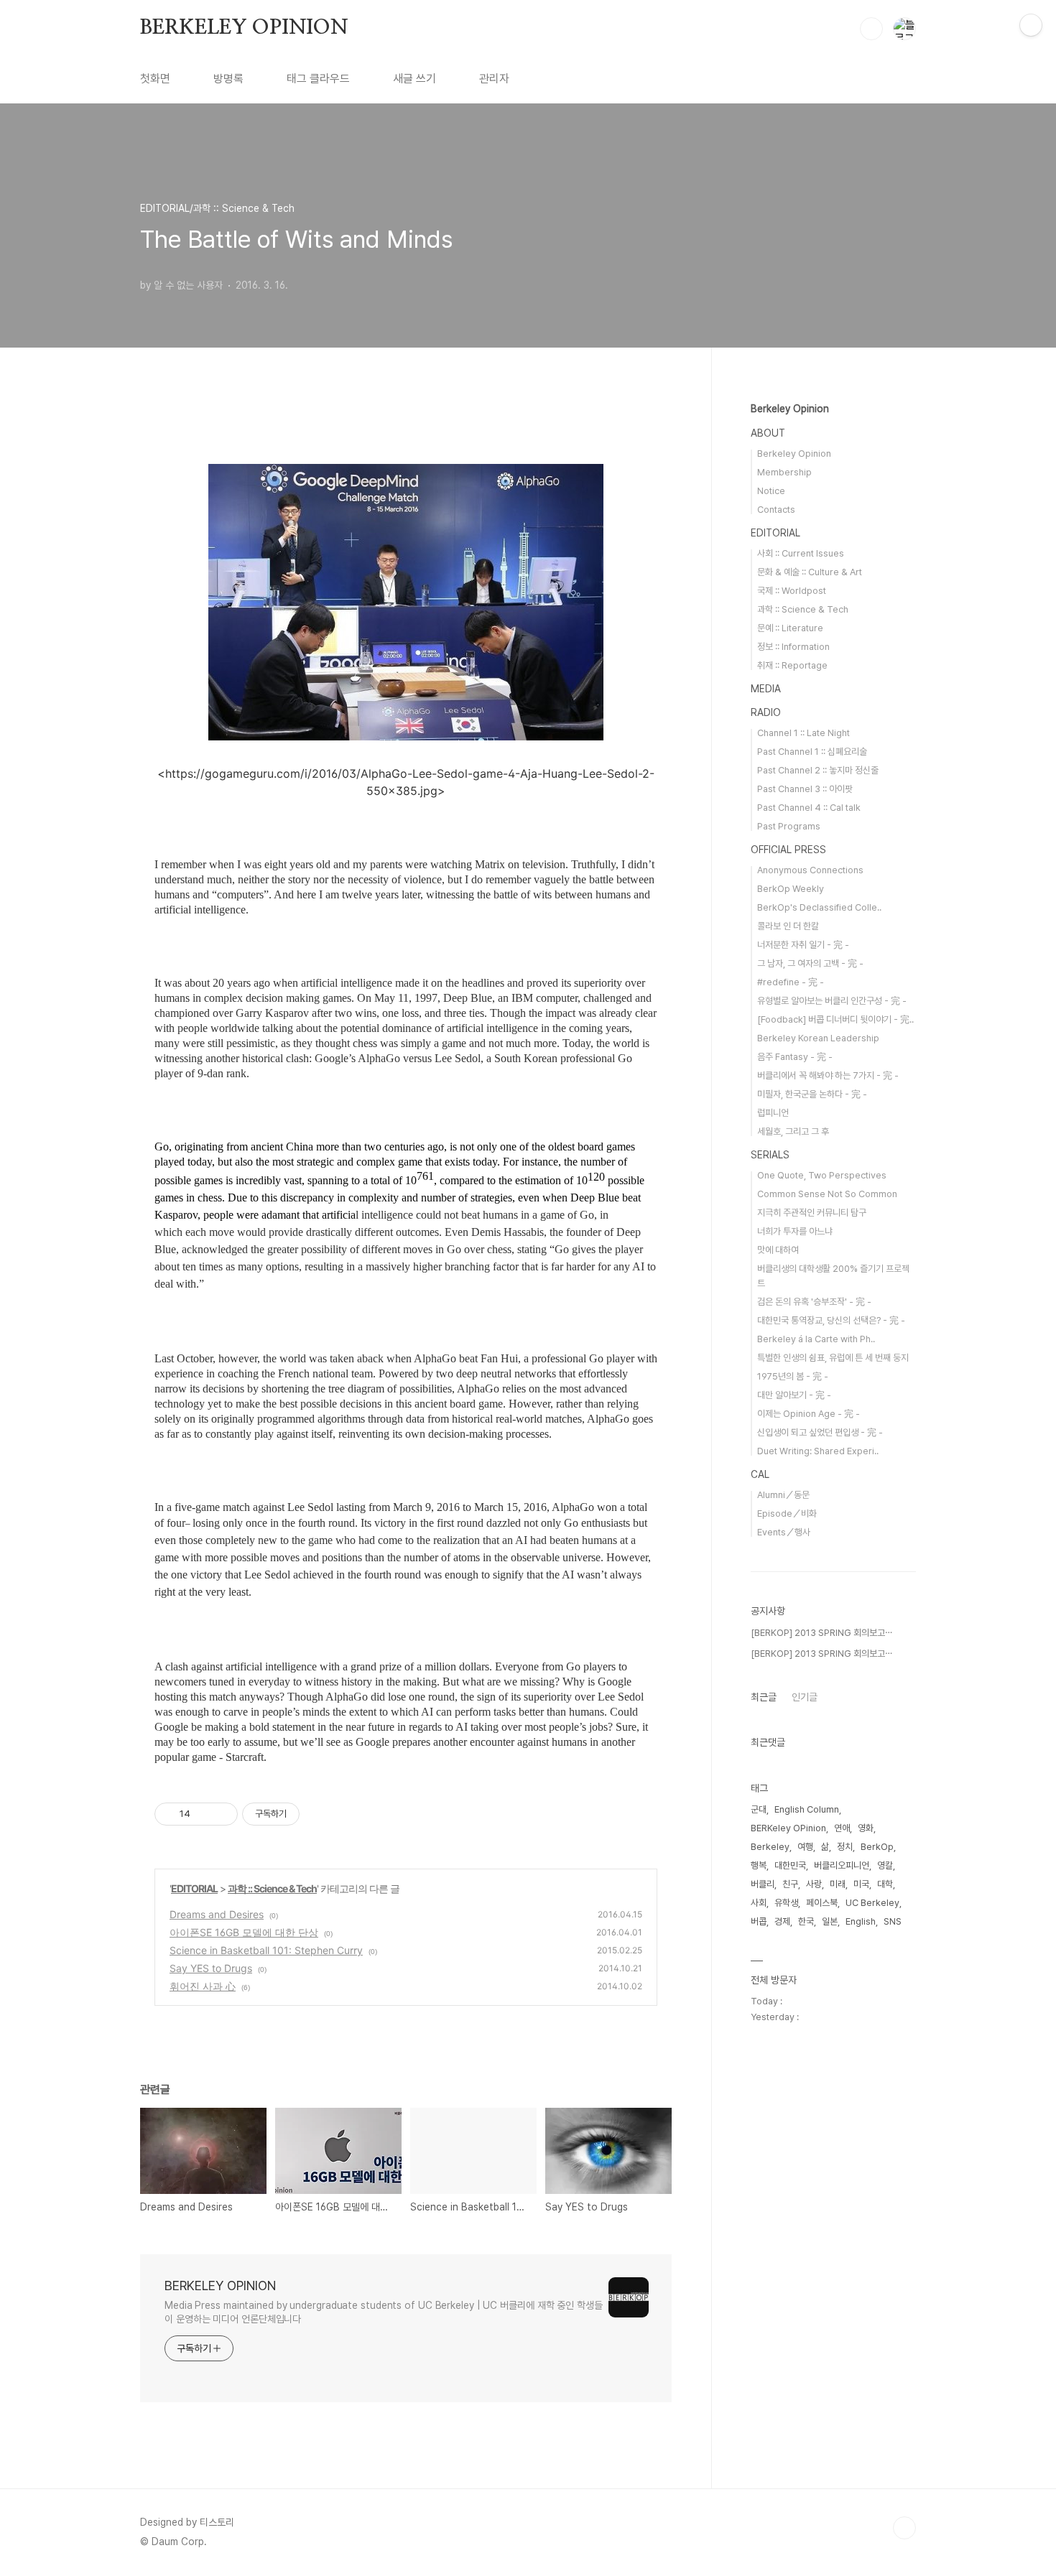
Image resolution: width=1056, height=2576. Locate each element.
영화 (866, 1828)
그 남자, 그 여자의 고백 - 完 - (810, 963)
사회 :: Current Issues (801, 553)
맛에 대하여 (778, 1250)
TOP (904, 2528)
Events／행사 (784, 1532)
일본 (830, 1921)
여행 (805, 1847)
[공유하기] (204, 1814)
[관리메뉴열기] (1031, 25)
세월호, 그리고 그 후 (793, 1131)
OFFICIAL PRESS (788, 850)
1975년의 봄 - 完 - (793, 1376)
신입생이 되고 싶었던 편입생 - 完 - (820, 1432)
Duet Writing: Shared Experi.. (818, 1451)
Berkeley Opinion (790, 409)
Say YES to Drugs (211, 1968)
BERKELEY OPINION (244, 28)
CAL (760, 1474)
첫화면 (155, 79)
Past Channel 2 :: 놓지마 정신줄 (818, 770)
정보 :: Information (793, 647)
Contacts (776, 510)
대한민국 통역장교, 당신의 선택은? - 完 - (831, 1320)
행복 (759, 1865)
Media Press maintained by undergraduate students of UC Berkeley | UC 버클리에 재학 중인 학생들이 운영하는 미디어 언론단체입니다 (384, 2312)
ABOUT (768, 433)
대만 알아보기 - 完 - (794, 1395)
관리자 (494, 79)
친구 (790, 1884)
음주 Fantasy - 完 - (795, 1057)
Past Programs (789, 826)
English (861, 1921)
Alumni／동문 (783, 1495)
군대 (759, 1809)
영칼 (885, 1865)
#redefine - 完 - (791, 982)
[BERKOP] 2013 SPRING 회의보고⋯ (821, 1633)
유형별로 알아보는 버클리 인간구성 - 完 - (832, 1001)
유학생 (786, 1903)
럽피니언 (773, 1113)
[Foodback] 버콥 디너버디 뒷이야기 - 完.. (835, 1019)
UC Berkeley (872, 1903)
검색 (871, 29)
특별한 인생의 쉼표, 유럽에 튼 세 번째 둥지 (833, 1358)
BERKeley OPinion (788, 1828)
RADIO (766, 712)
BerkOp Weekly (791, 889)
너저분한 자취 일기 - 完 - (803, 945)
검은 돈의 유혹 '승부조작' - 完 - (814, 1302)
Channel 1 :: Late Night (803, 733)
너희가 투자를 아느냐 (795, 1231)
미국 (861, 1884)
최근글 (764, 1697)
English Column (807, 1809)
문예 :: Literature (790, 628)
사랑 (814, 1884)
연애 (842, 1828)
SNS (893, 1921)
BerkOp (877, 1847)
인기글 (805, 1697)
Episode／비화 (787, 1513)
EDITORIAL (194, 1888)
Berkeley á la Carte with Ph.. (816, 1339)
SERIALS (770, 1155)
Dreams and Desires (217, 1914)
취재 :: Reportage (792, 665)
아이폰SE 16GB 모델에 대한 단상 (244, 1932)
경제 (782, 1921)
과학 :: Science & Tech (272, 1888)
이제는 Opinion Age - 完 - (809, 1414)
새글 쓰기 (414, 79)
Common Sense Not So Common (827, 1194)
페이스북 (822, 1903)
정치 (845, 1847)
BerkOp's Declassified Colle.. (819, 907)
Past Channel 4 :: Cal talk (809, 808)
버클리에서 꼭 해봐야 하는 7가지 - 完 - (828, 1075)
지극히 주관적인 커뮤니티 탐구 (812, 1213)
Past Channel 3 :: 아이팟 (805, 789)
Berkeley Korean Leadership (818, 1038)
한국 (806, 1921)
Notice (771, 491)
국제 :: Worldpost (792, 591)
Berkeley (770, 1847)
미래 (838, 1884)
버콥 (759, 1921)
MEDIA (766, 689)
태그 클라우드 (318, 79)
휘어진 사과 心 (203, 1986)
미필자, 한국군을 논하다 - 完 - (812, 1094)
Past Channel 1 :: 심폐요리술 (812, 752)
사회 (759, 1903)
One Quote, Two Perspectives (822, 1175)
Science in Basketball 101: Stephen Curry (266, 1950)
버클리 (763, 1884)
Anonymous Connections (810, 870)
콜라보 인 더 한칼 (788, 926)
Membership (784, 472)
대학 (885, 1884)
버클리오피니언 (842, 1865)
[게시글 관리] (222, 1814)
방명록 (228, 79)
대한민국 (790, 1865)
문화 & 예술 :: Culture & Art (810, 572)
